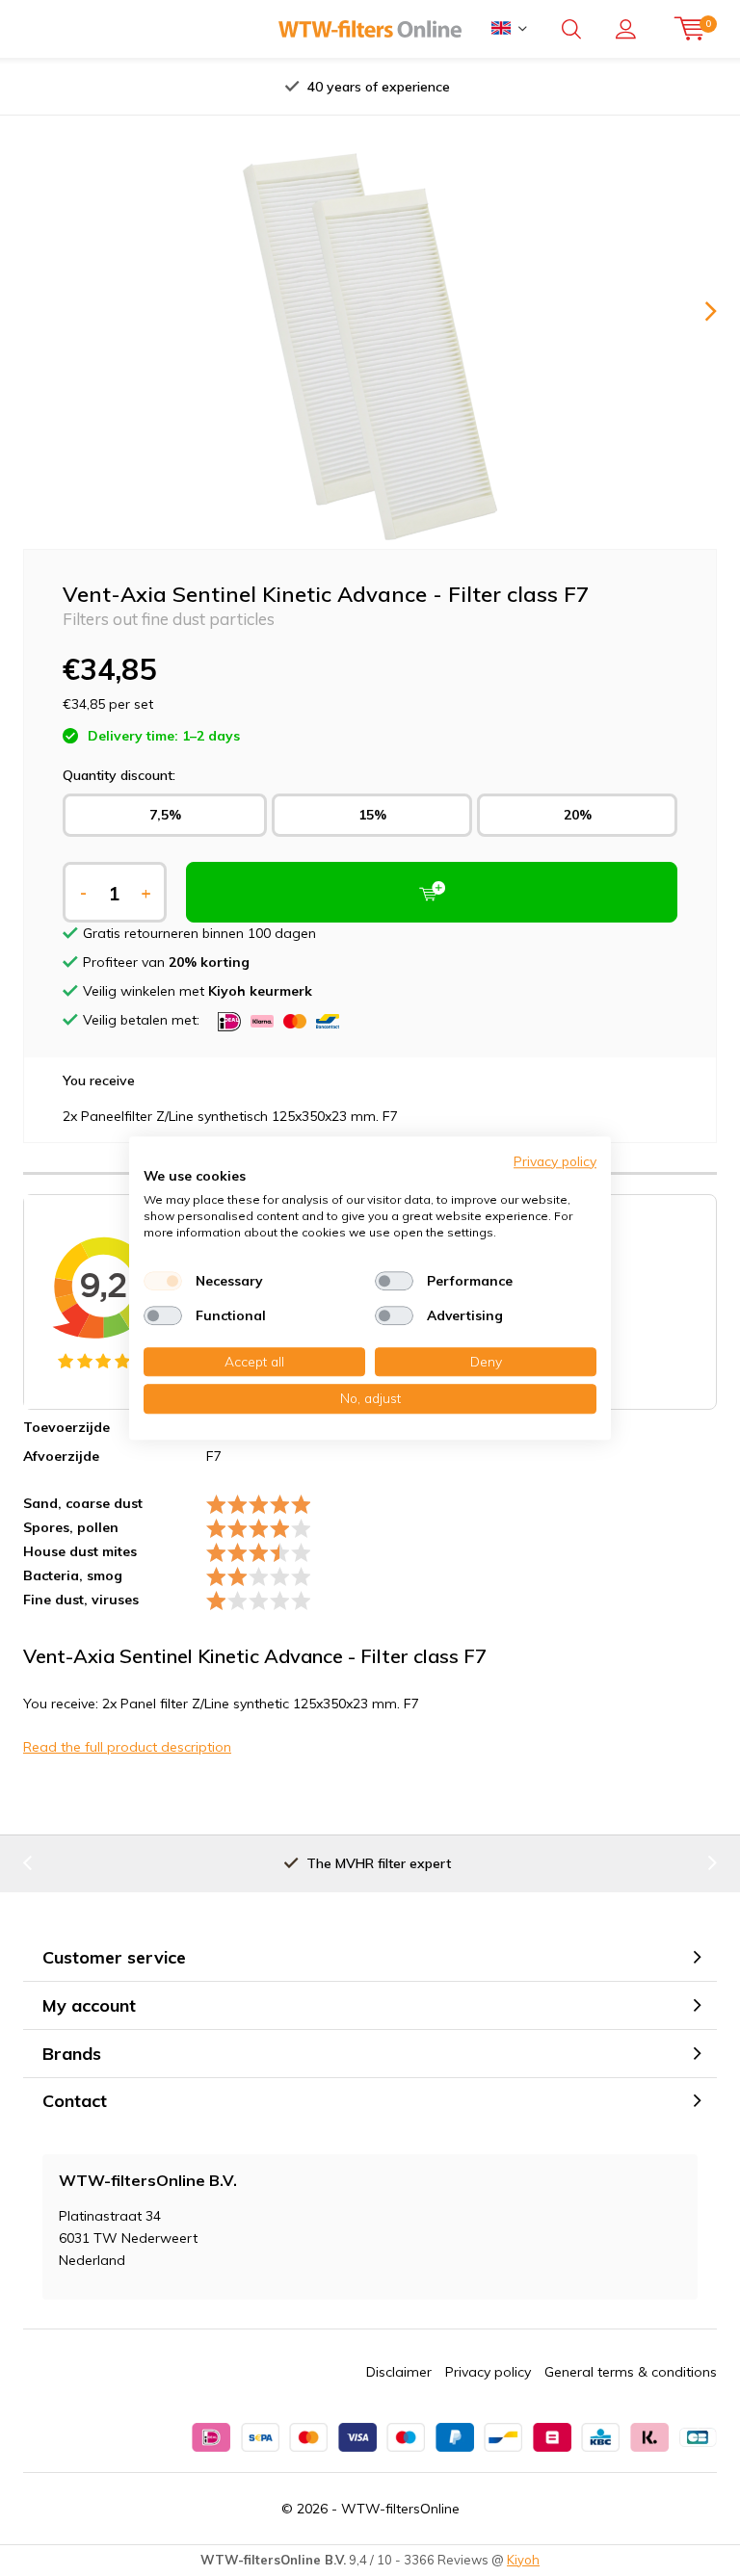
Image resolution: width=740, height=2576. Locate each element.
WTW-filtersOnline (400, 2509)
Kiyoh (523, 2560)
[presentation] (186, 87)
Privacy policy (488, 2372)
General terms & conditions (631, 2372)
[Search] (571, 29)
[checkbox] (163, 1281)
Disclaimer (399, 2372)
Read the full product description (127, 1747)
